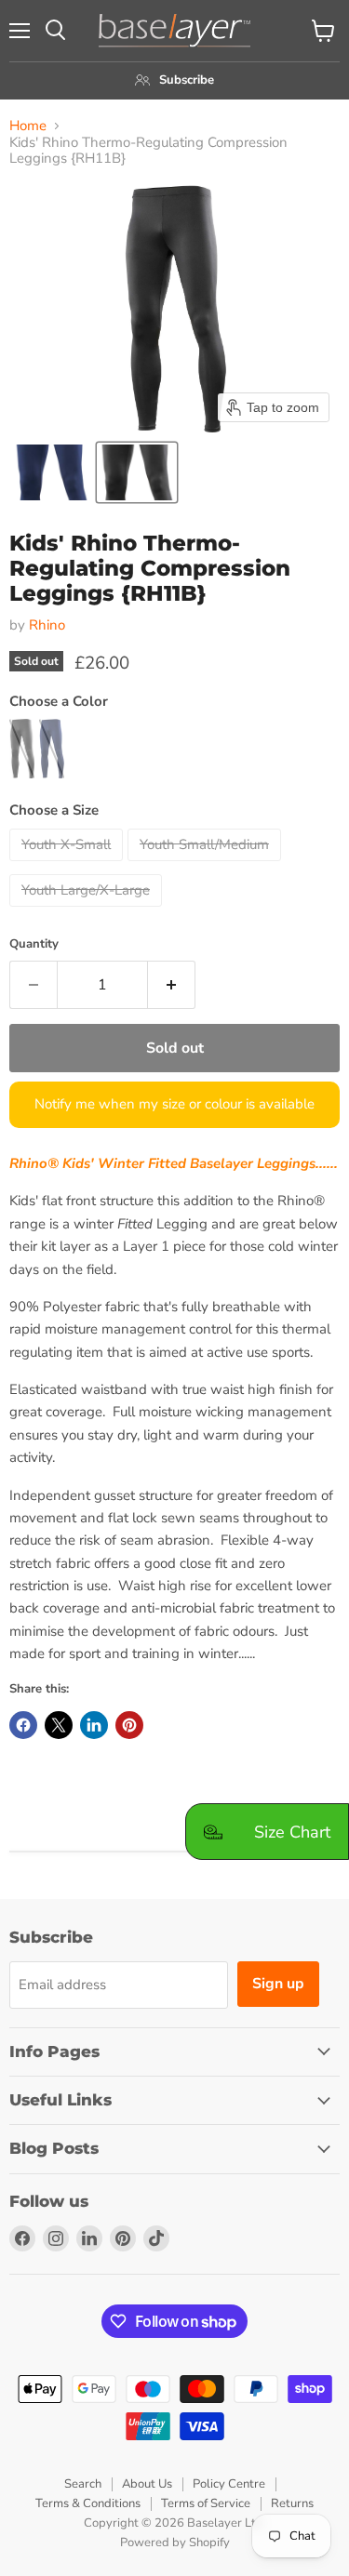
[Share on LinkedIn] (94, 1725)
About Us (147, 2484)
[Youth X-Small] (68, 866)
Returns (292, 2503)
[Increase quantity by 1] (172, 985)
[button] (52, 472)
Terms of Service (206, 2503)
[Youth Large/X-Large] (88, 911)
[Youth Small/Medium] (207, 866)
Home (28, 126)
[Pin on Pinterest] (129, 1725)
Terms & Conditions (88, 2503)
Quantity (34, 944)
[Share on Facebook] (23, 1725)
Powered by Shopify (175, 2543)
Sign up (278, 1984)
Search (83, 2484)
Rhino (47, 625)
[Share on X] (59, 1725)
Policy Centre (229, 2484)
